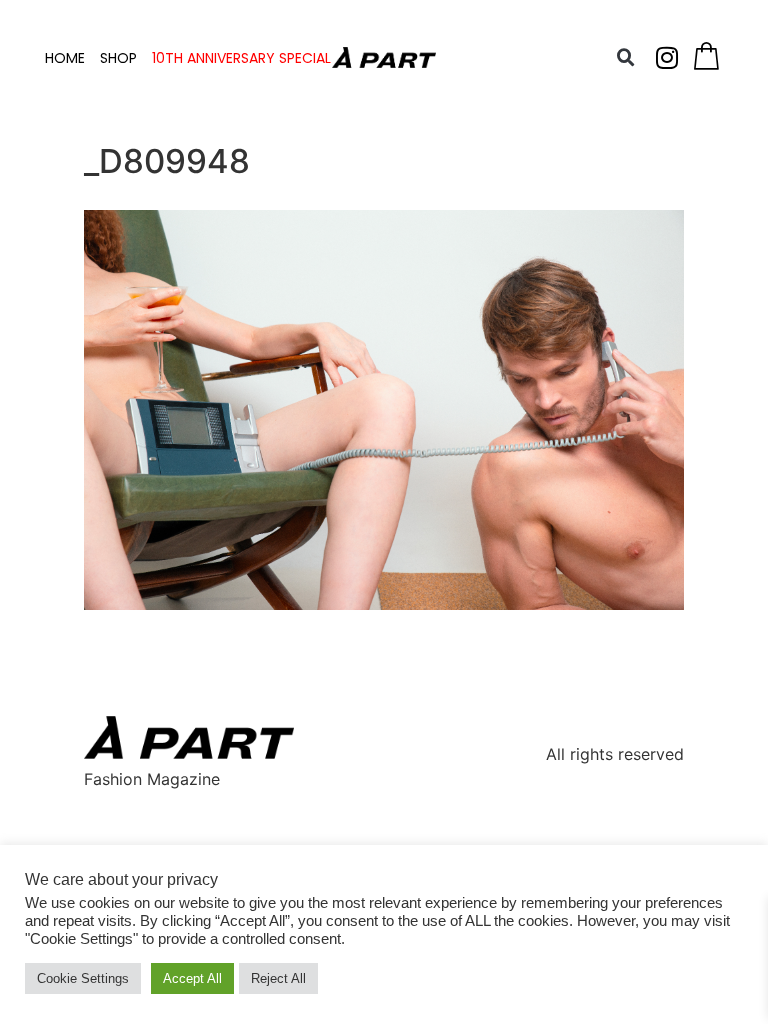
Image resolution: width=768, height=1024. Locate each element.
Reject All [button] (278, 978)
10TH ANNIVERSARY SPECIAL (241, 58)
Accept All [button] (192, 978)
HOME (65, 58)
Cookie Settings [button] (83, 978)
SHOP (118, 58)
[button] (626, 58)
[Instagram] (667, 58)
